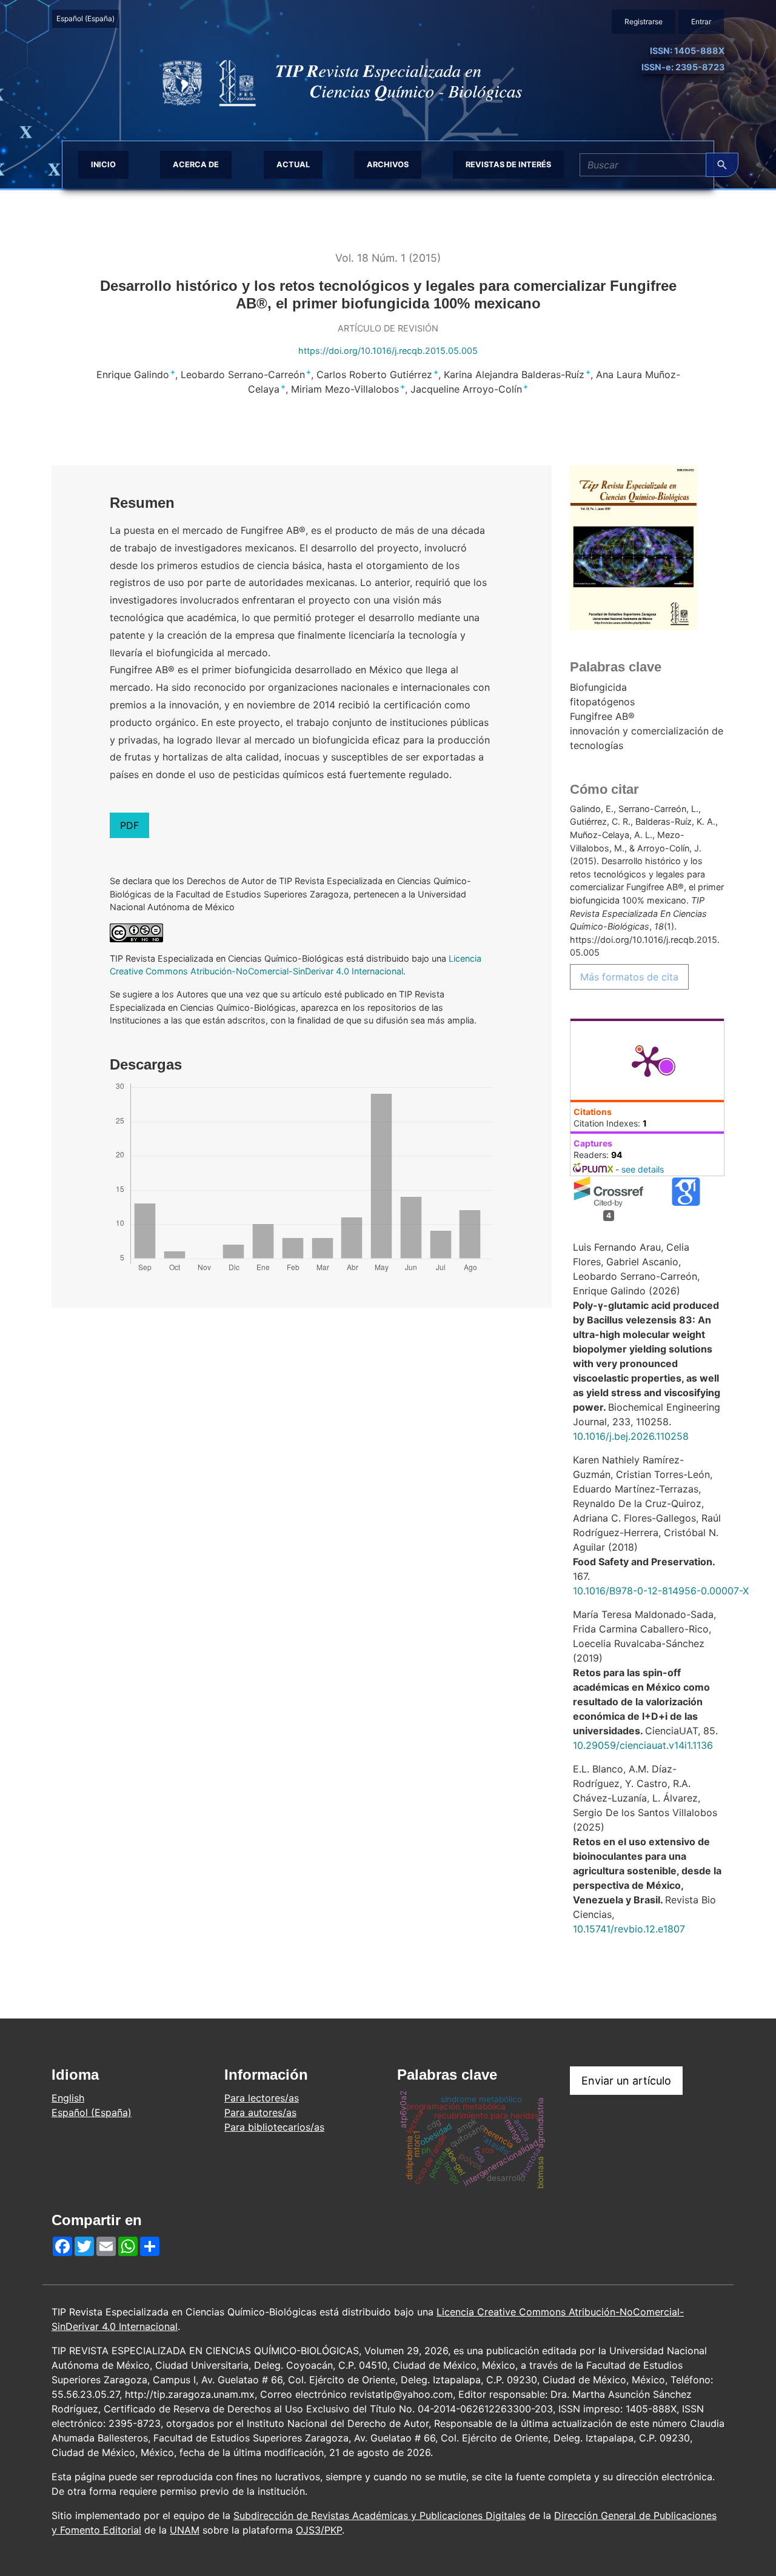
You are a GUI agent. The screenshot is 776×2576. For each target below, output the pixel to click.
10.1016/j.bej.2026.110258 (631, 1436)
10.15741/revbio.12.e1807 (629, 1929)
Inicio (103, 165)
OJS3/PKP (319, 2530)
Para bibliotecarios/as (274, 2127)
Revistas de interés (508, 165)
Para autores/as (260, 2112)
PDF (129, 825)
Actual (293, 165)
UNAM (185, 2530)
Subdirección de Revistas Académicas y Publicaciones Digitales (380, 2515)
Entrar (701, 22)
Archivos (388, 165)
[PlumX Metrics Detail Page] (647, 1060)
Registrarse (644, 22)
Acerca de (196, 165)
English (68, 2098)
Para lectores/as (262, 2098)
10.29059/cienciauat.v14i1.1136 (643, 1745)
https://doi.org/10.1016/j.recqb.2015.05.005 (388, 351)
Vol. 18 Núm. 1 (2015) (388, 258)
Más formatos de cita (629, 977)
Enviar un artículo (626, 2081)
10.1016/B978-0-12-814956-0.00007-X (661, 1591)
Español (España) (87, 18)
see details (643, 1169)
